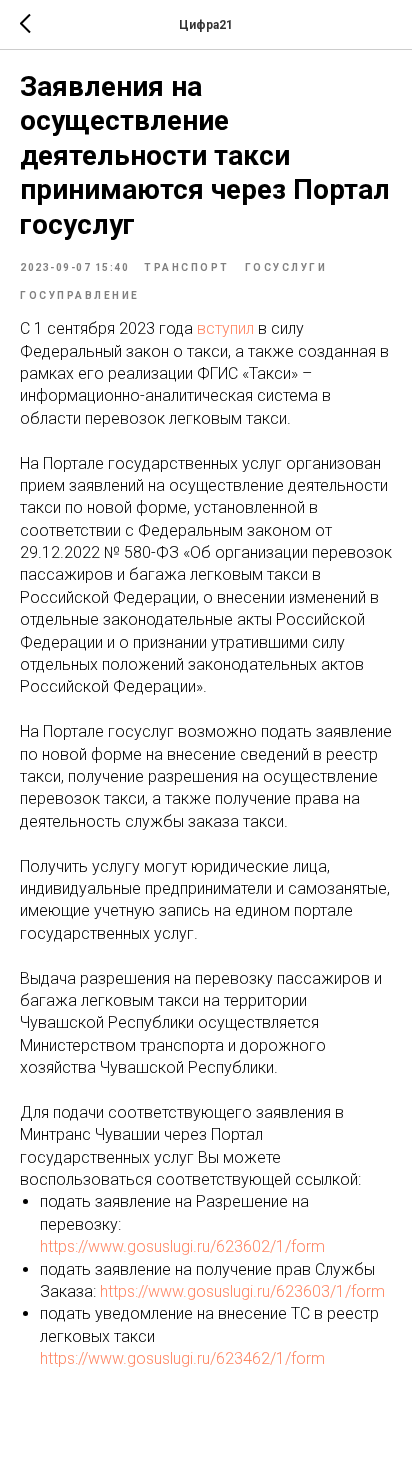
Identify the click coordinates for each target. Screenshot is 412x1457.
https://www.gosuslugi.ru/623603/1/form (242, 1291)
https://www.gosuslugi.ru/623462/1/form (182, 1358)
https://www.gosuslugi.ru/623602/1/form (182, 1246)
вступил (225, 328)
